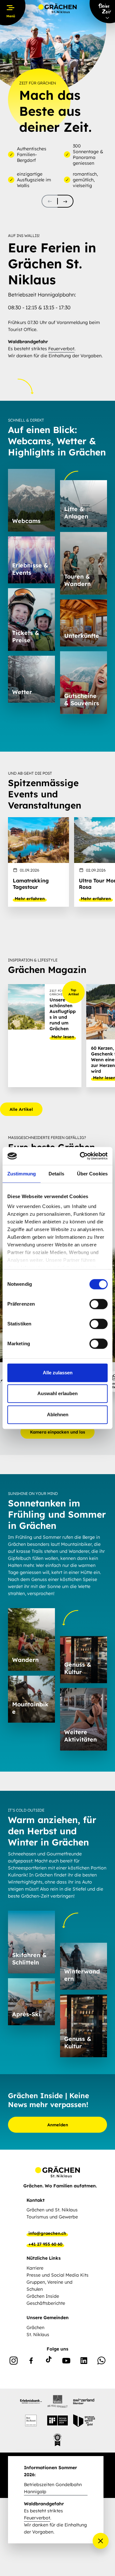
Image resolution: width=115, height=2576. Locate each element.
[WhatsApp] (101, 2362)
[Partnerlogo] (31, 2401)
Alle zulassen (58, 1373)
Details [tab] (56, 1174)
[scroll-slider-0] (50, 201)
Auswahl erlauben (57, 1393)
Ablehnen (58, 1414)
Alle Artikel (21, 1109)
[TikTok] (49, 2362)
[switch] (99, 1304)
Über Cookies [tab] (92, 1174)
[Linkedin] (84, 2362)
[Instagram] (14, 2362)
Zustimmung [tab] (22, 1174)
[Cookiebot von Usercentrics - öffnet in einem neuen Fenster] (81, 1156)
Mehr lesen (63, 1037)
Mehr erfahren (30, 898)
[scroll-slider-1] (65, 201)
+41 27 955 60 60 (45, 2244)
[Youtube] (66, 2362)
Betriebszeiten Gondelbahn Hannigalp (53, 2488)
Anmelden (58, 2125)
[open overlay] (101, 2541)
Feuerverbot (61, 349)
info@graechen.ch (47, 2233)
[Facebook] (31, 2362)
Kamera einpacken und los (57, 1432)
